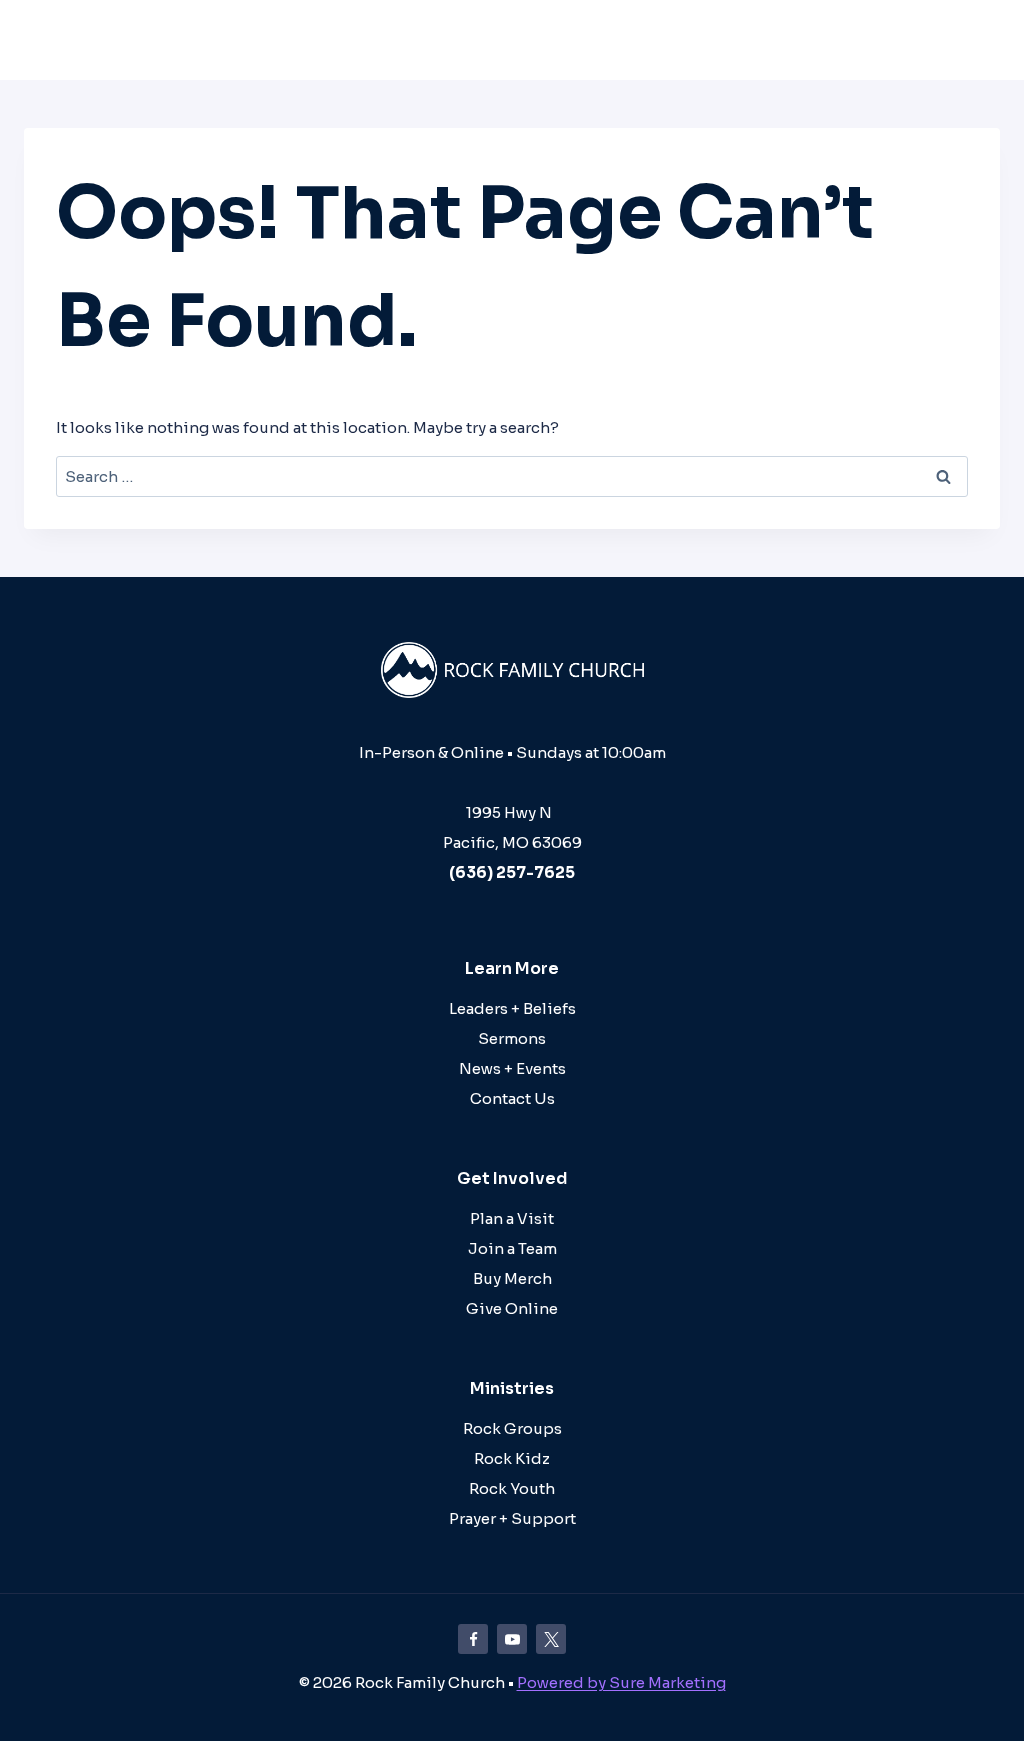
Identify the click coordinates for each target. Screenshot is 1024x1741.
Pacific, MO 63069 (512, 842)
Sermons (512, 1038)
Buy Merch (512, 1278)
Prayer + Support (512, 1518)
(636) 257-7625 (512, 872)
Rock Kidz (512, 1458)
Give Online (512, 1308)
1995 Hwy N (512, 812)
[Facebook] (473, 1639)
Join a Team (512, 1248)
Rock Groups (512, 1428)
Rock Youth (512, 1488)
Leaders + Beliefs (512, 1008)
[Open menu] (978, 39)
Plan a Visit (512, 1218)
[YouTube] (512, 1639)
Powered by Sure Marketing (621, 1682)
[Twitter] (551, 1639)
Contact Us (512, 1098)
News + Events (512, 1068)
